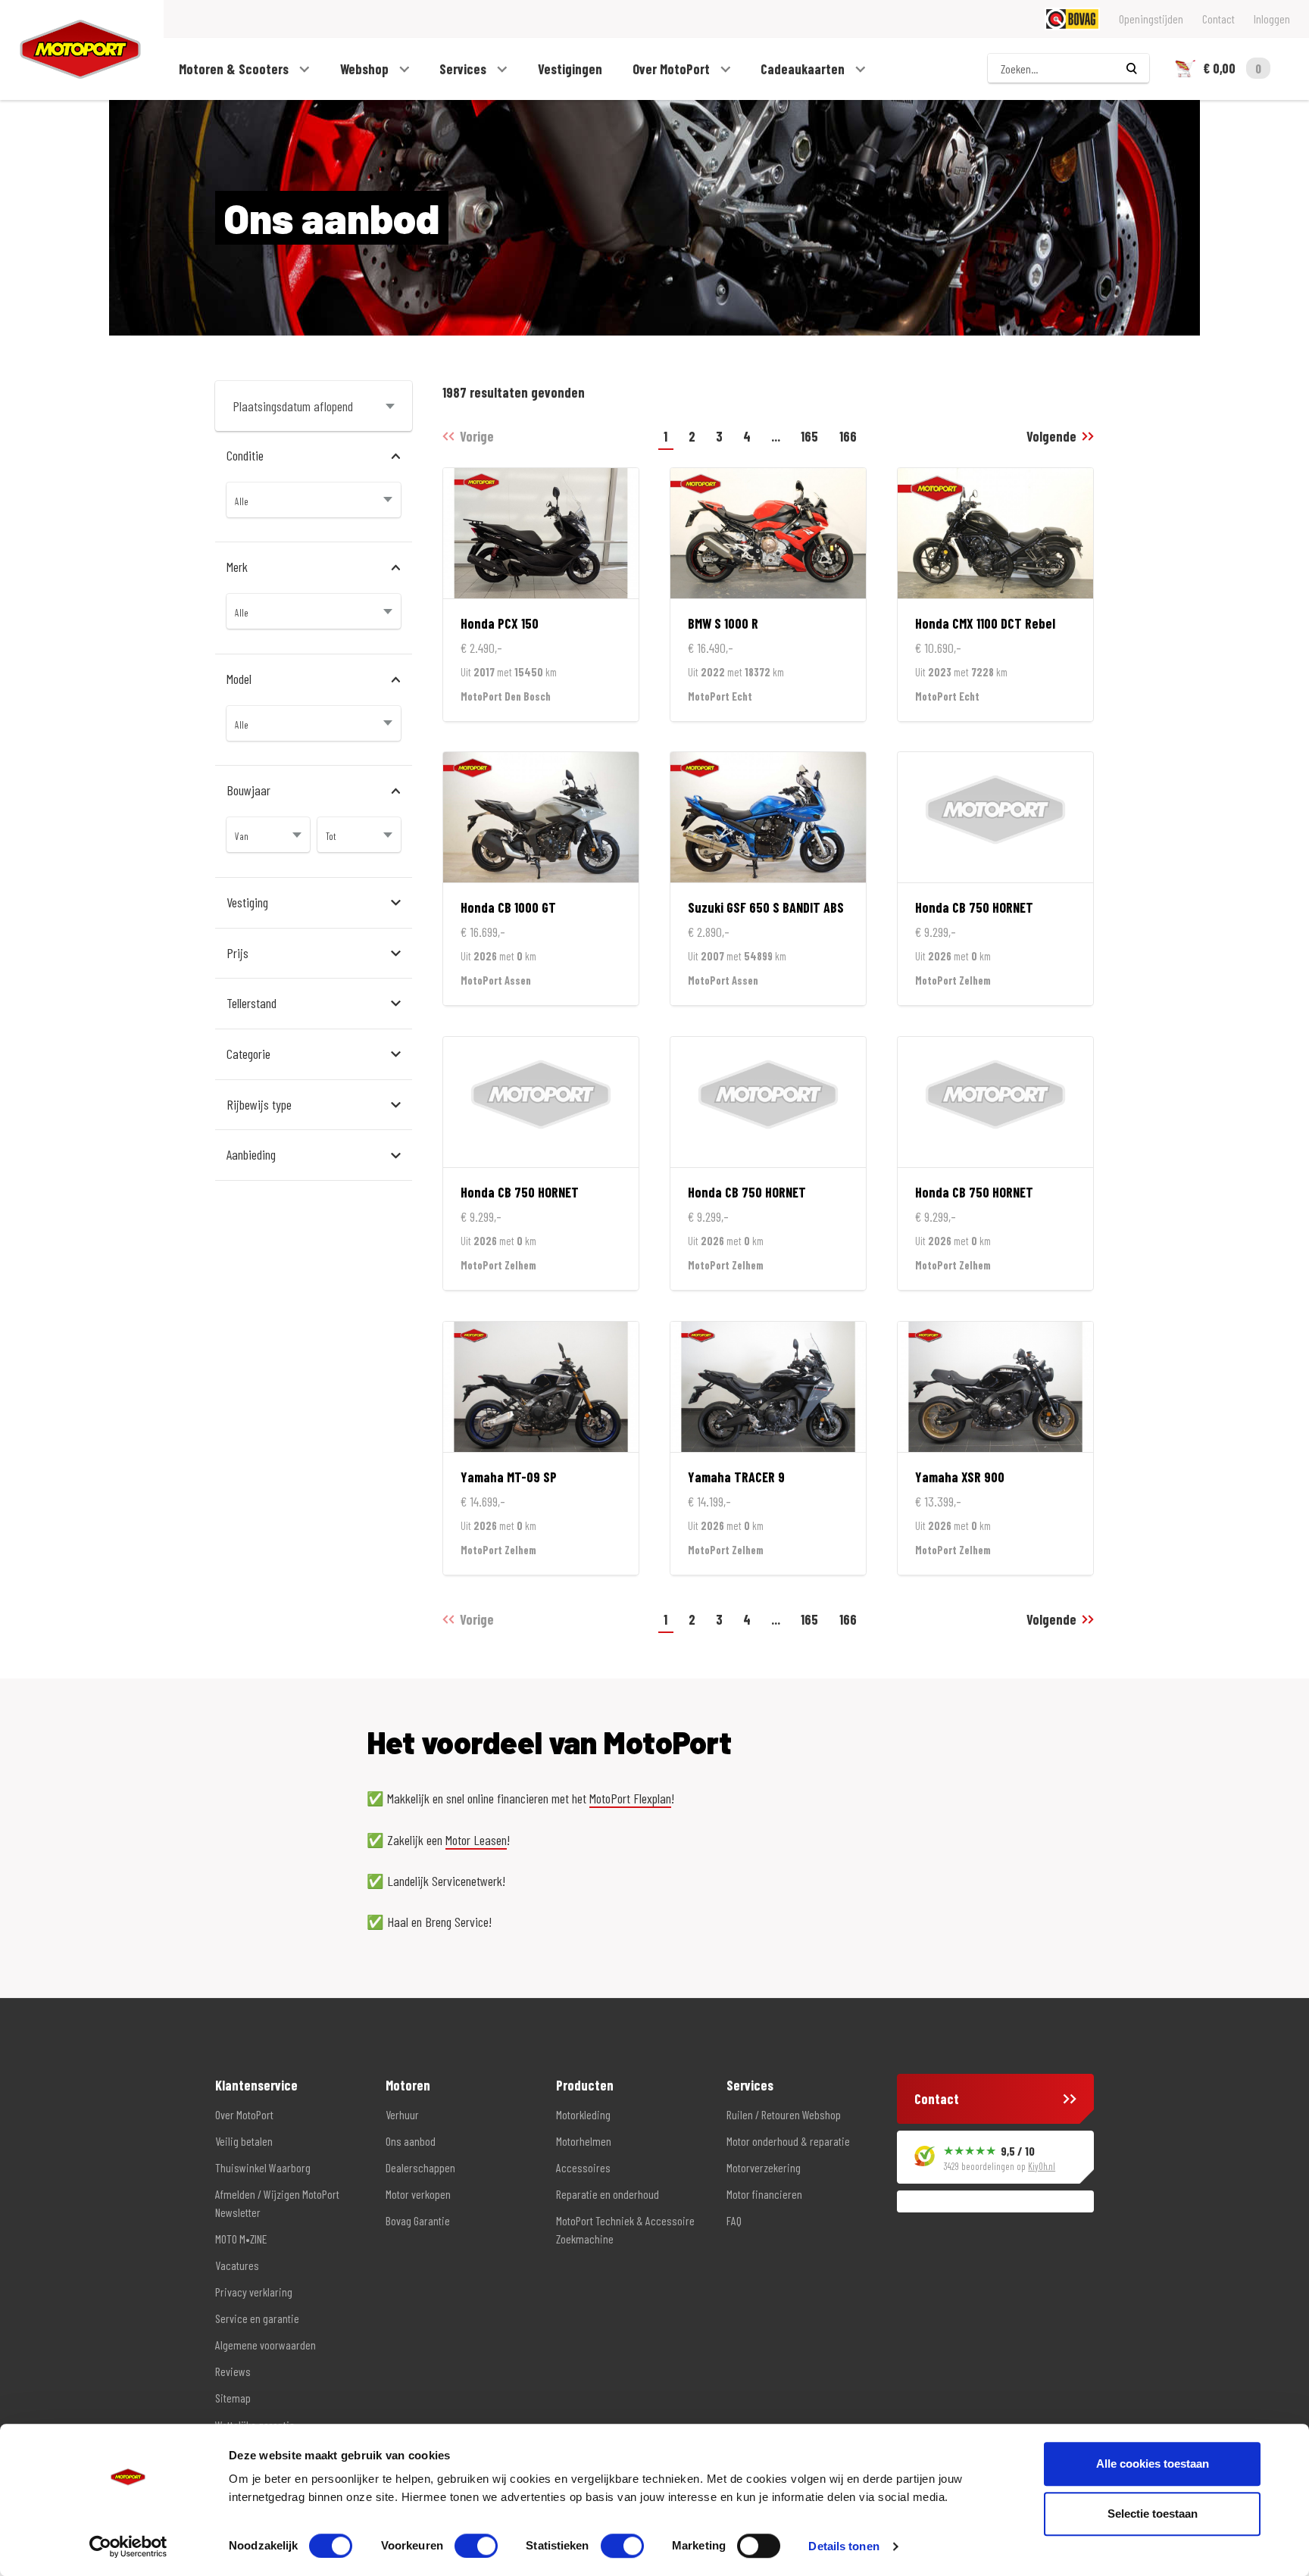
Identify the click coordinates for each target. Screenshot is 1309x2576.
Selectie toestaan (1153, 2514)
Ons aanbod (411, 2141)
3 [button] (719, 436)
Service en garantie (257, 2318)
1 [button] (665, 436)
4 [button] (747, 436)
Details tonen (844, 2546)
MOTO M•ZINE (241, 2239)
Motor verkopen (418, 2194)
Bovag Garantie (418, 2220)
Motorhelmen (584, 2141)
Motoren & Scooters (235, 69)
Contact (1218, 19)
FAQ (734, 2220)
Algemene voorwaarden (266, 2345)
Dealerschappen (420, 2167)
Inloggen (1272, 19)
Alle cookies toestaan (1153, 2464)
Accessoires (583, 2167)
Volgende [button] (1051, 436)
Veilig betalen (244, 2141)
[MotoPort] (70, 50)
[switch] (476, 2546)
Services (464, 69)
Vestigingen (570, 69)
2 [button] (692, 436)
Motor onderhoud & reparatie (788, 2141)
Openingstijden (1151, 19)
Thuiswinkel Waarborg (263, 2167)
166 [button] (848, 436)
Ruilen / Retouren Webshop (784, 2114)
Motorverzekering (764, 2167)
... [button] (776, 436)
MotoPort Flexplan (630, 1798)
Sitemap (233, 2398)
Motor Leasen (476, 1840)
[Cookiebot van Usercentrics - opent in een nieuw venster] (128, 2546)
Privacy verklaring (254, 2292)
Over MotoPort (673, 69)
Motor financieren (764, 2194)
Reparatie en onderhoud (608, 2194)
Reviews (233, 2371)
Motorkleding (583, 2114)
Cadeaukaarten (804, 69)
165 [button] (809, 436)
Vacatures (237, 2265)
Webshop (366, 69)
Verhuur (402, 2114)
